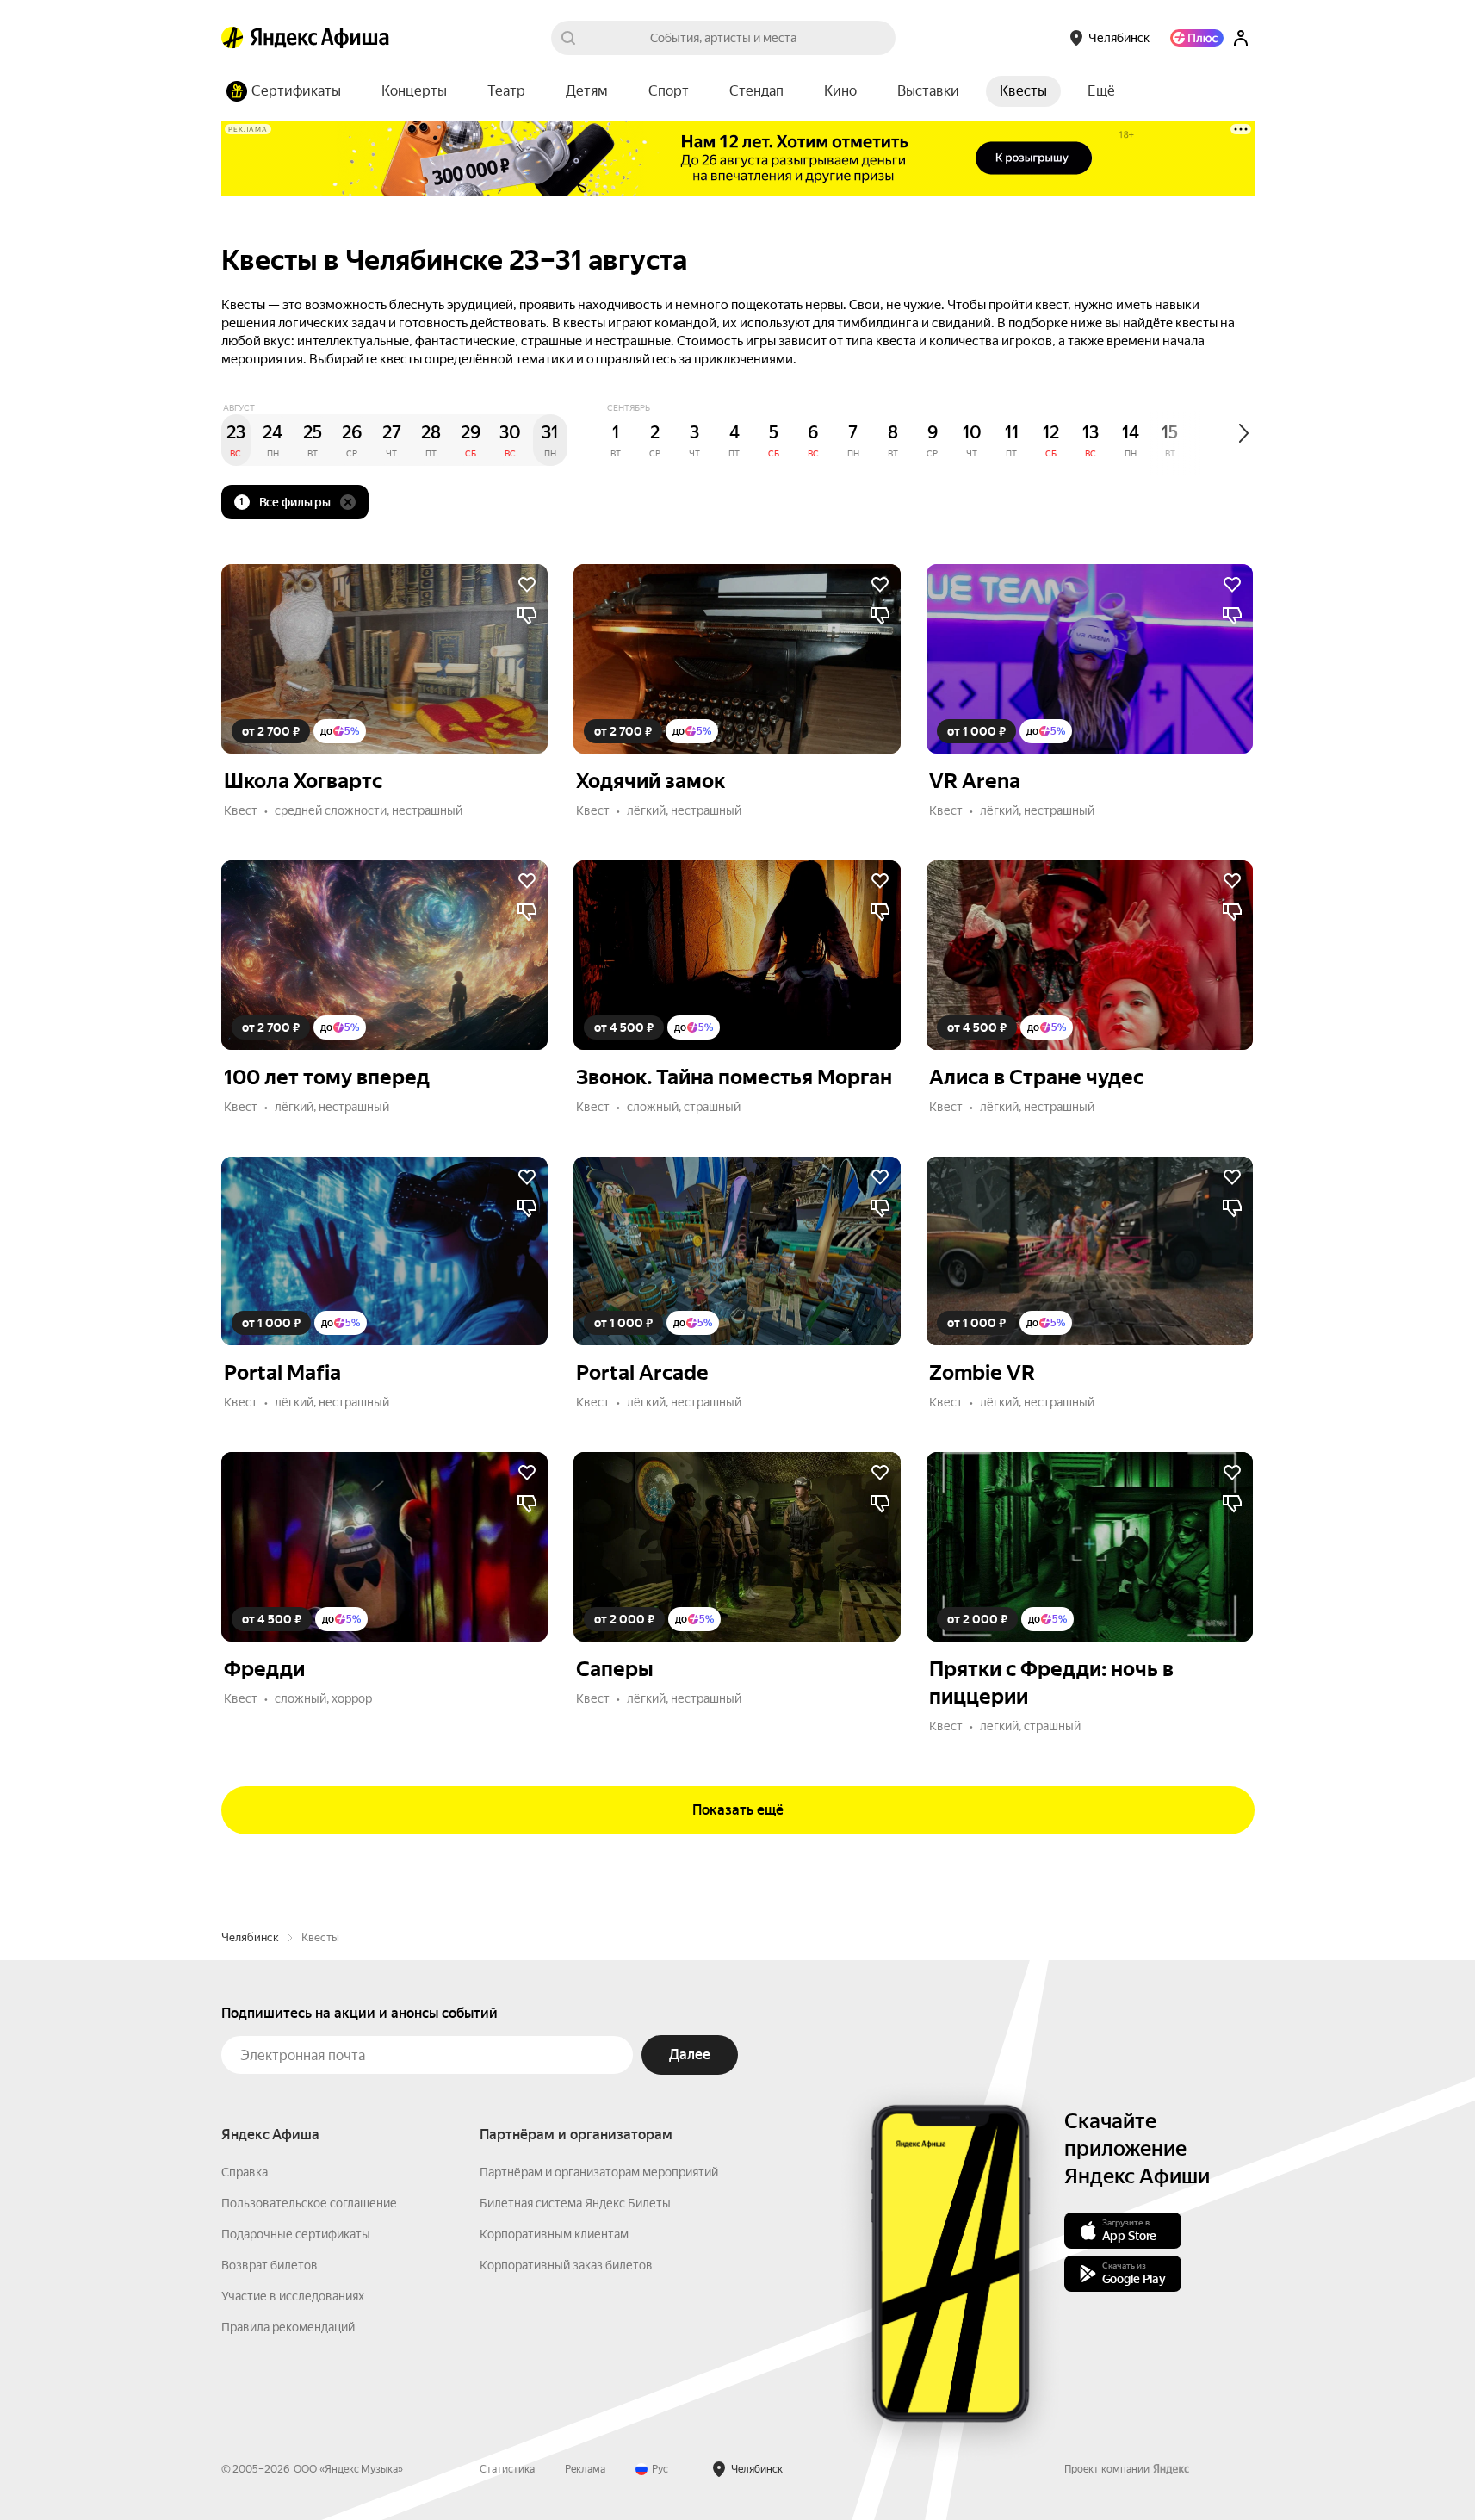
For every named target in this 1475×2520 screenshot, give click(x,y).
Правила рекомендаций (288, 2327)
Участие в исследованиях (293, 2296)
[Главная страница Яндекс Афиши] (232, 38)
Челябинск (250, 1937)
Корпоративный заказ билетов (566, 2265)
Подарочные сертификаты (296, 2234)
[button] (1101, 91)
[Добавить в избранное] (527, 585)
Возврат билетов (270, 2265)
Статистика (507, 2469)
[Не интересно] (527, 616)
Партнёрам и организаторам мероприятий (599, 2172)
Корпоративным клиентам (554, 2234)
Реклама (585, 2469)
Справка (245, 2172)
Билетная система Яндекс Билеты (575, 2203)
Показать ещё (738, 1810)
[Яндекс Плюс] (1197, 38)
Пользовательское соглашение (309, 2203)
